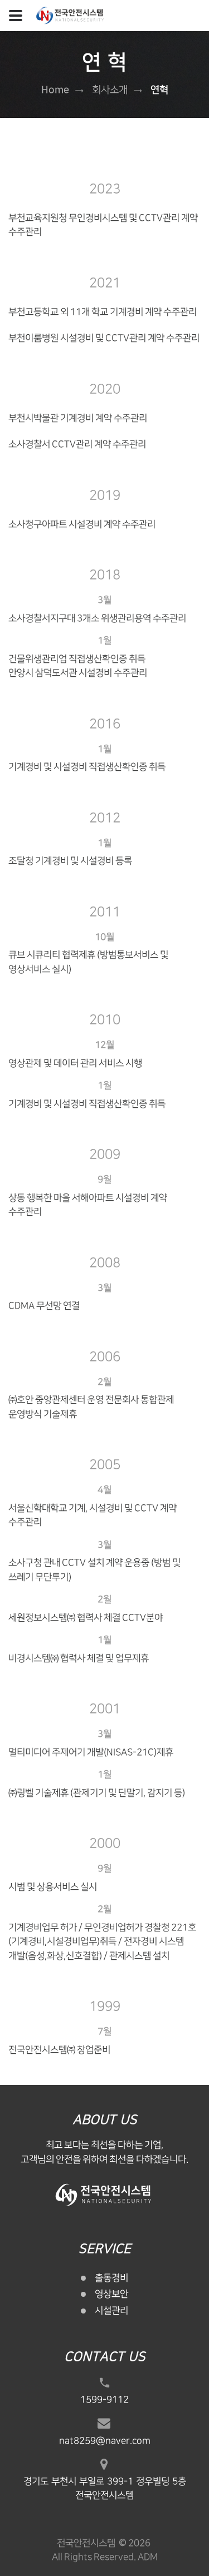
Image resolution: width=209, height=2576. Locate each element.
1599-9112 (104, 2400)
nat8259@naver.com (105, 2441)
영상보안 (111, 2294)
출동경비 (111, 2278)
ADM (148, 2557)
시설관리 (111, 2311)
